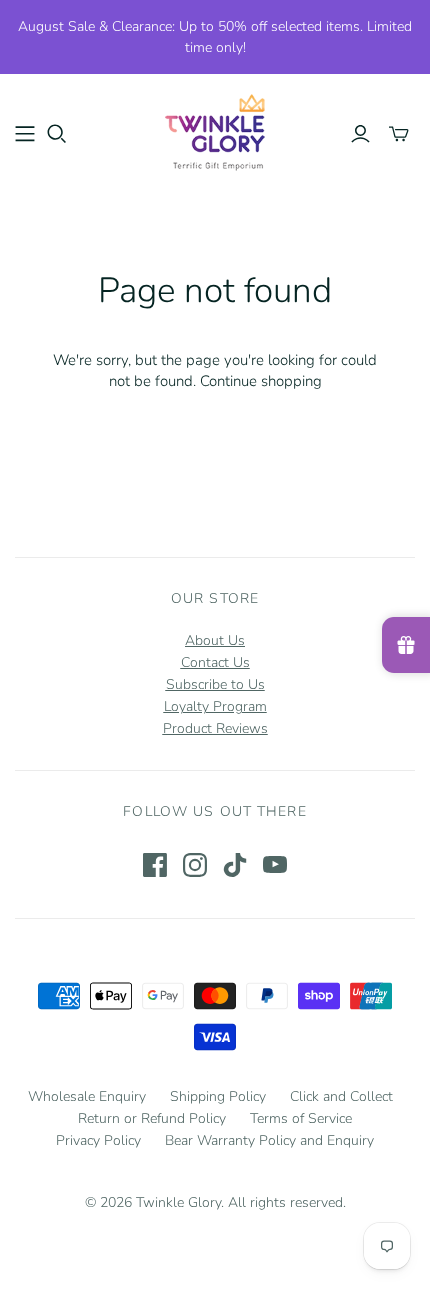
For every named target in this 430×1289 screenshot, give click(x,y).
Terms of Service (301, 1118)
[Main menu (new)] (25, 134)
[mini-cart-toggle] (399, 134)
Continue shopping (261, 381)
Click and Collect (341, 1096)
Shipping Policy (218, 1096)
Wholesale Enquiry (87, 1096)
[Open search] (57, 134)
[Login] (360, 134)
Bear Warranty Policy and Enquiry (269, 1140)
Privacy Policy (98, 1140)
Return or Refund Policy (152, 1118)
